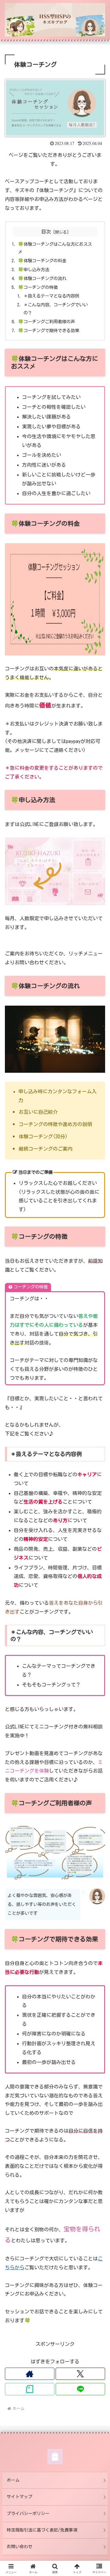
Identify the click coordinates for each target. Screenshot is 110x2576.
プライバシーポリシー (28, 2513)
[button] (98, 1446)
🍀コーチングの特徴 (38, 287)
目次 (46, 232)
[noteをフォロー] (30, 2389)
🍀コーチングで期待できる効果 (49, 330)
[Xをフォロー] (80, 2374)
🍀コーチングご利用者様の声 (46, 322)
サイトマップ (20, 2497)
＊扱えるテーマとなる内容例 (51, 296)
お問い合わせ (20, 2547)
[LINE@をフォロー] (80, 2389)
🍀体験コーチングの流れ (42, 278)
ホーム (13, 2480)
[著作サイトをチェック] (30, 2374)
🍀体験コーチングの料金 (42, 261)
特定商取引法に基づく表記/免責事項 (42, 2530)
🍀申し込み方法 (34, 269)
